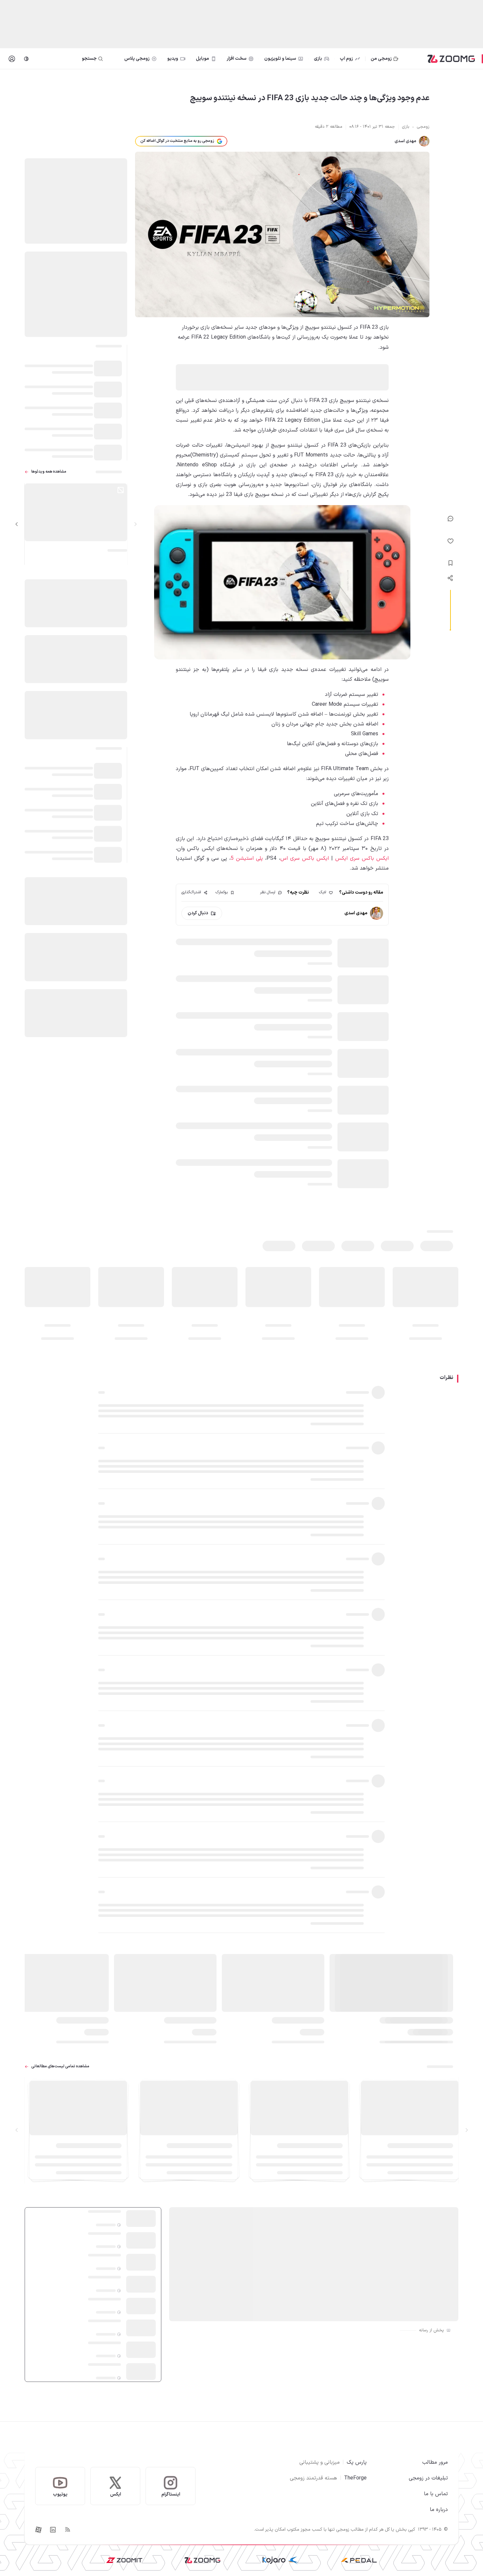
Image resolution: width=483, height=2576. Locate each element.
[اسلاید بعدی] (17, 524)
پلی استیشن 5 (247, 858)
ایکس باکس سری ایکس (362, 858)
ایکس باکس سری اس (305, 858)
